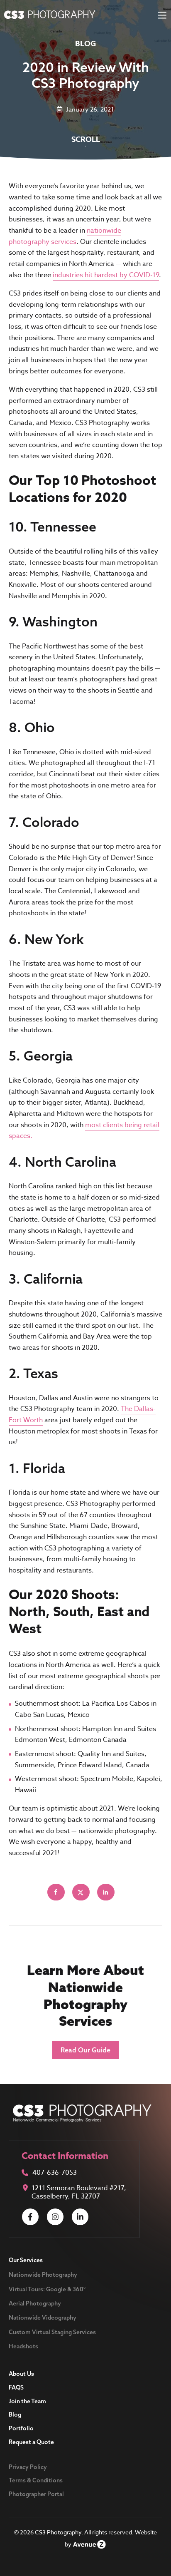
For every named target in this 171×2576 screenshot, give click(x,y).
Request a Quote (31, 2442)
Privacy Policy (28, 2467)
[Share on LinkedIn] (106, 1892)
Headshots (23, 2346)
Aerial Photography (35, 2303)
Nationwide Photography (43, 2275)
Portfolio (21, 2428)
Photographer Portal (36, 2494)
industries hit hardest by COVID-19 (106, 275)
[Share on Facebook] (56, 1892)
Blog (15, 2415)
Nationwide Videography (43, 2318)
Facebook (30, 2217)
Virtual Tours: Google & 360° (47, 2289)
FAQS (16, 2387)
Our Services (26, 2260)
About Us (21, 2374)
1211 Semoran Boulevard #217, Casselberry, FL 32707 (79, 2192)
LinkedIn (80, 2217)
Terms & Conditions (36, 2480)
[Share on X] (81, 1892)
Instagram (55, 2217)
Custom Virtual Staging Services (52, 2332)
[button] (85, 2050)
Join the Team (27, 2401)
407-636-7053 (55, 2173)
